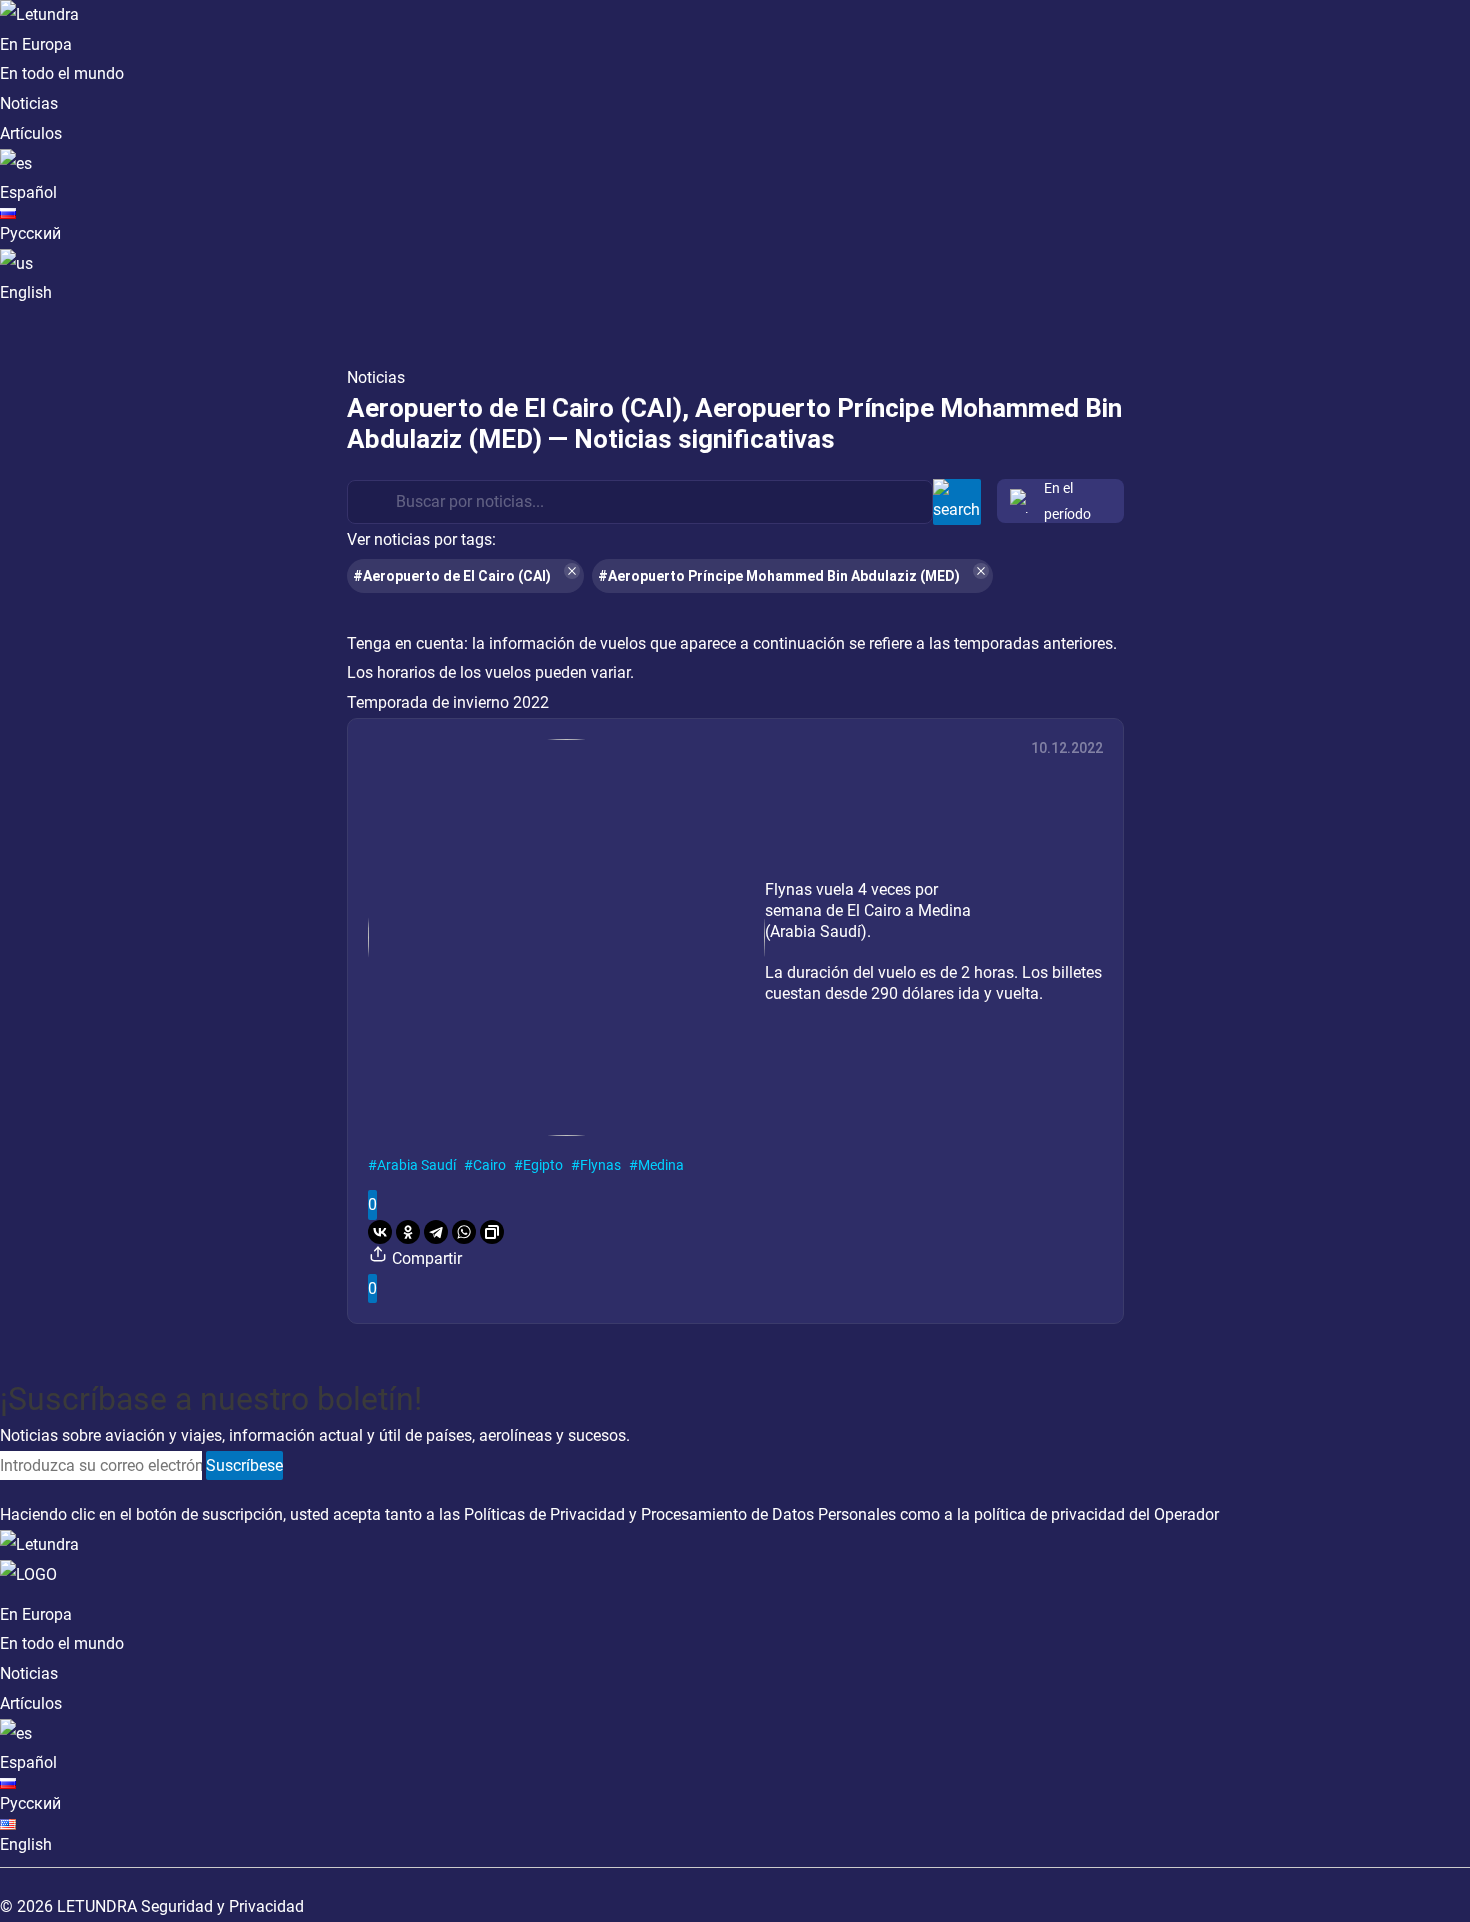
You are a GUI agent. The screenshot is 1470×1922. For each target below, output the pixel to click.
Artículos (31, 133)
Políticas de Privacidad (544, 1514)
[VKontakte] (380, 1232)
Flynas (600, 1165)
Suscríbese (244, 1465)
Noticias (29, 103)
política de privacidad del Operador (1096, 1514)
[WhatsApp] (464, 1232)
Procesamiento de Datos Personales (768, 1514)
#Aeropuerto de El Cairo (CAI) (452, 576)
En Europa (36, 44)
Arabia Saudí (416, 1165)
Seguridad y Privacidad (222, 1906)
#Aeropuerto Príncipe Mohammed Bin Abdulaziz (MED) (779, 576)
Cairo (489, 1165)
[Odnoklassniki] (408, 1232)
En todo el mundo (62, 73)
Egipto (543, 1165)
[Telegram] (436, 1232)
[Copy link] (492, 1232)
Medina (661, 1165)
